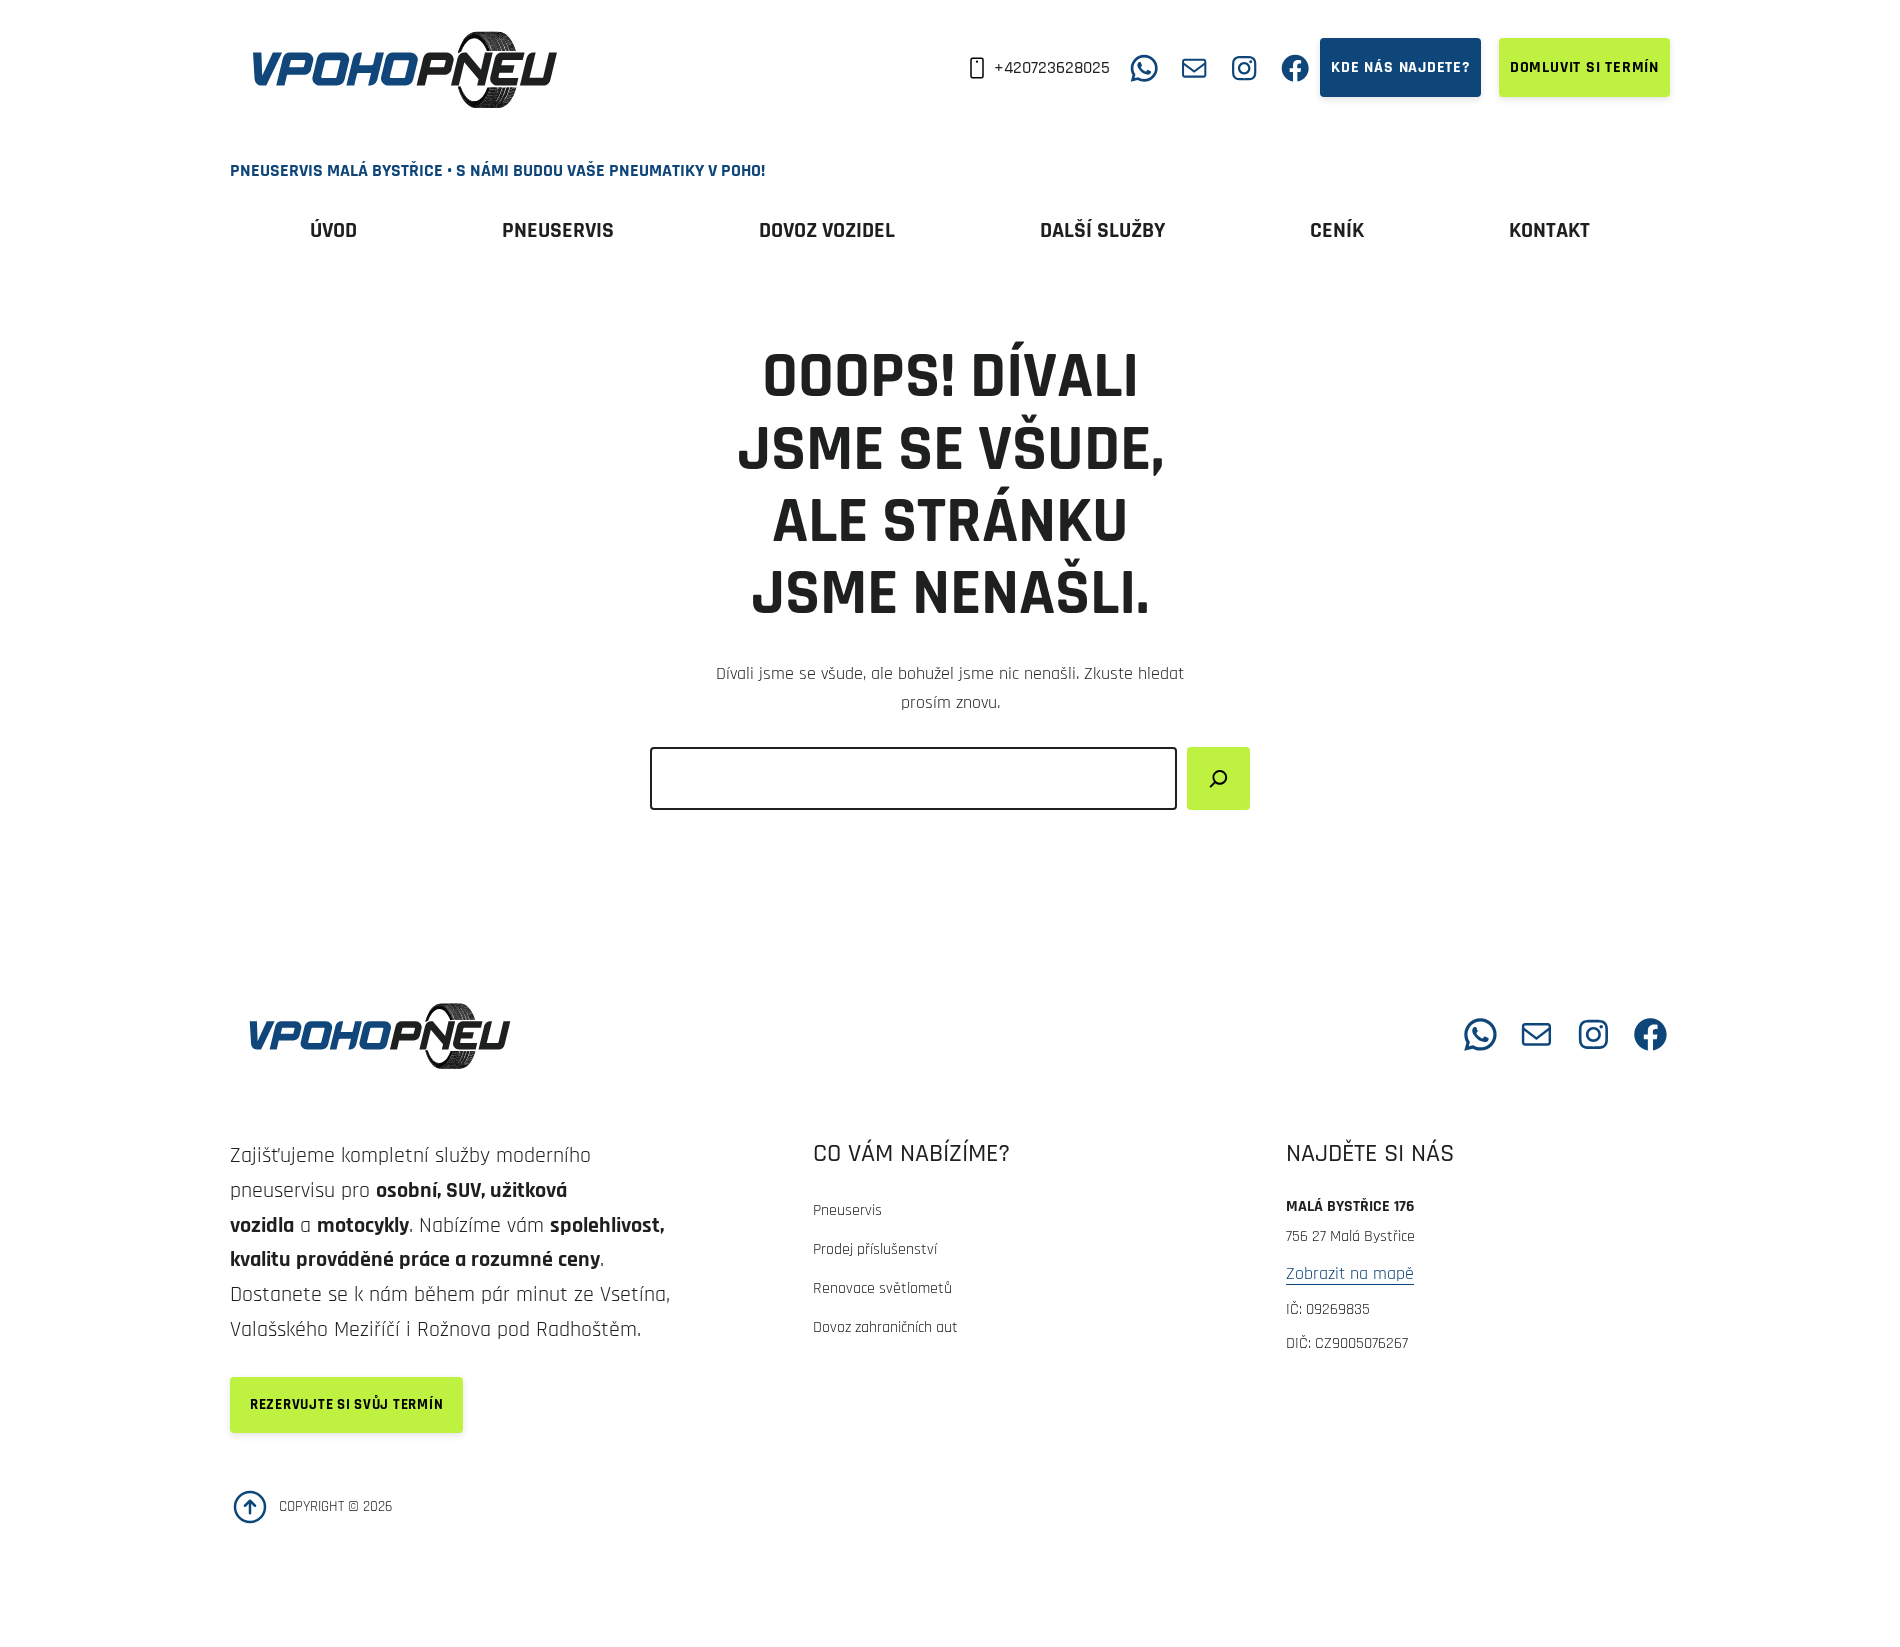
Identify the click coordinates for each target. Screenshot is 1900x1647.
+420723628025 (1052, 67)
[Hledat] (1218, 778)
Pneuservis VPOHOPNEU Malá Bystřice (752, 1033)
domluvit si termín (1584, 67)
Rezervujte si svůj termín (346, 1404)
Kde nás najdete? (1400, 67)
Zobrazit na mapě (1350, 1273)
